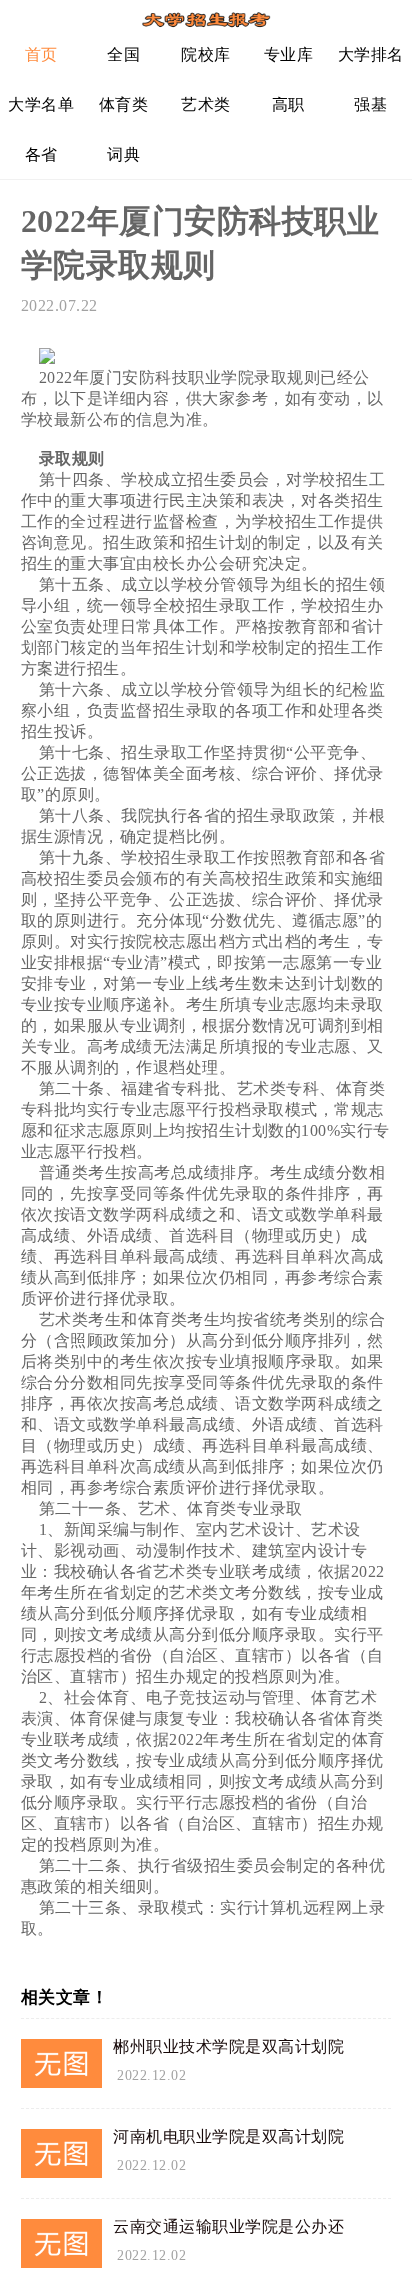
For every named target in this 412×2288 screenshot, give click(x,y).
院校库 (206, 54)
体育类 (124, 104)
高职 (288, 104)
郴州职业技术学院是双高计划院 (228, 2046)
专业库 (289, 54)
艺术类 (206, 104)
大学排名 (371, 54)
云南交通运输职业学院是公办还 (228, 2226)
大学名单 (41, 104)
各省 (41, 154)
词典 (123, 154)
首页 (41, 54)
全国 (123, 54)
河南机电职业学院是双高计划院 (228, 2136)
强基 (370, 104)
